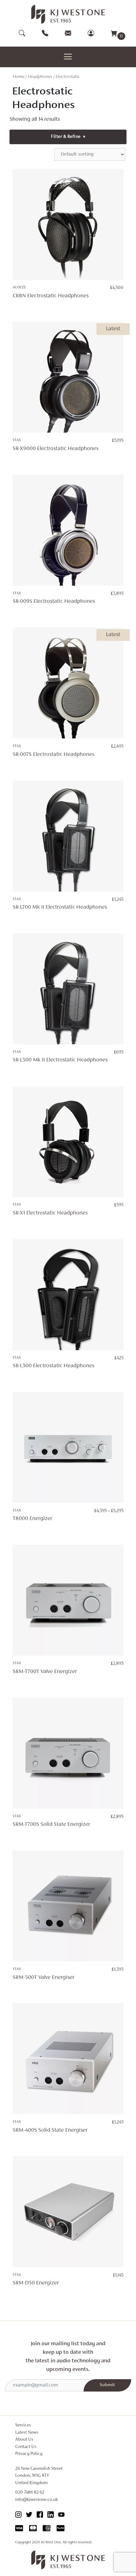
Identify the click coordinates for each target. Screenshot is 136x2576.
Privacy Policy (29, 2454)
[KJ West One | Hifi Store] (68, 14)
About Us (24, 2440)
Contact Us (26, 2447)
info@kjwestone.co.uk (37, 2500)
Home (19, 77)
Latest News (27, 2433)
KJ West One (51, 2542)
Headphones (40, 77)
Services (23, 2425)
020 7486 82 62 (30, 2492)
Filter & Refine (68, 137)
